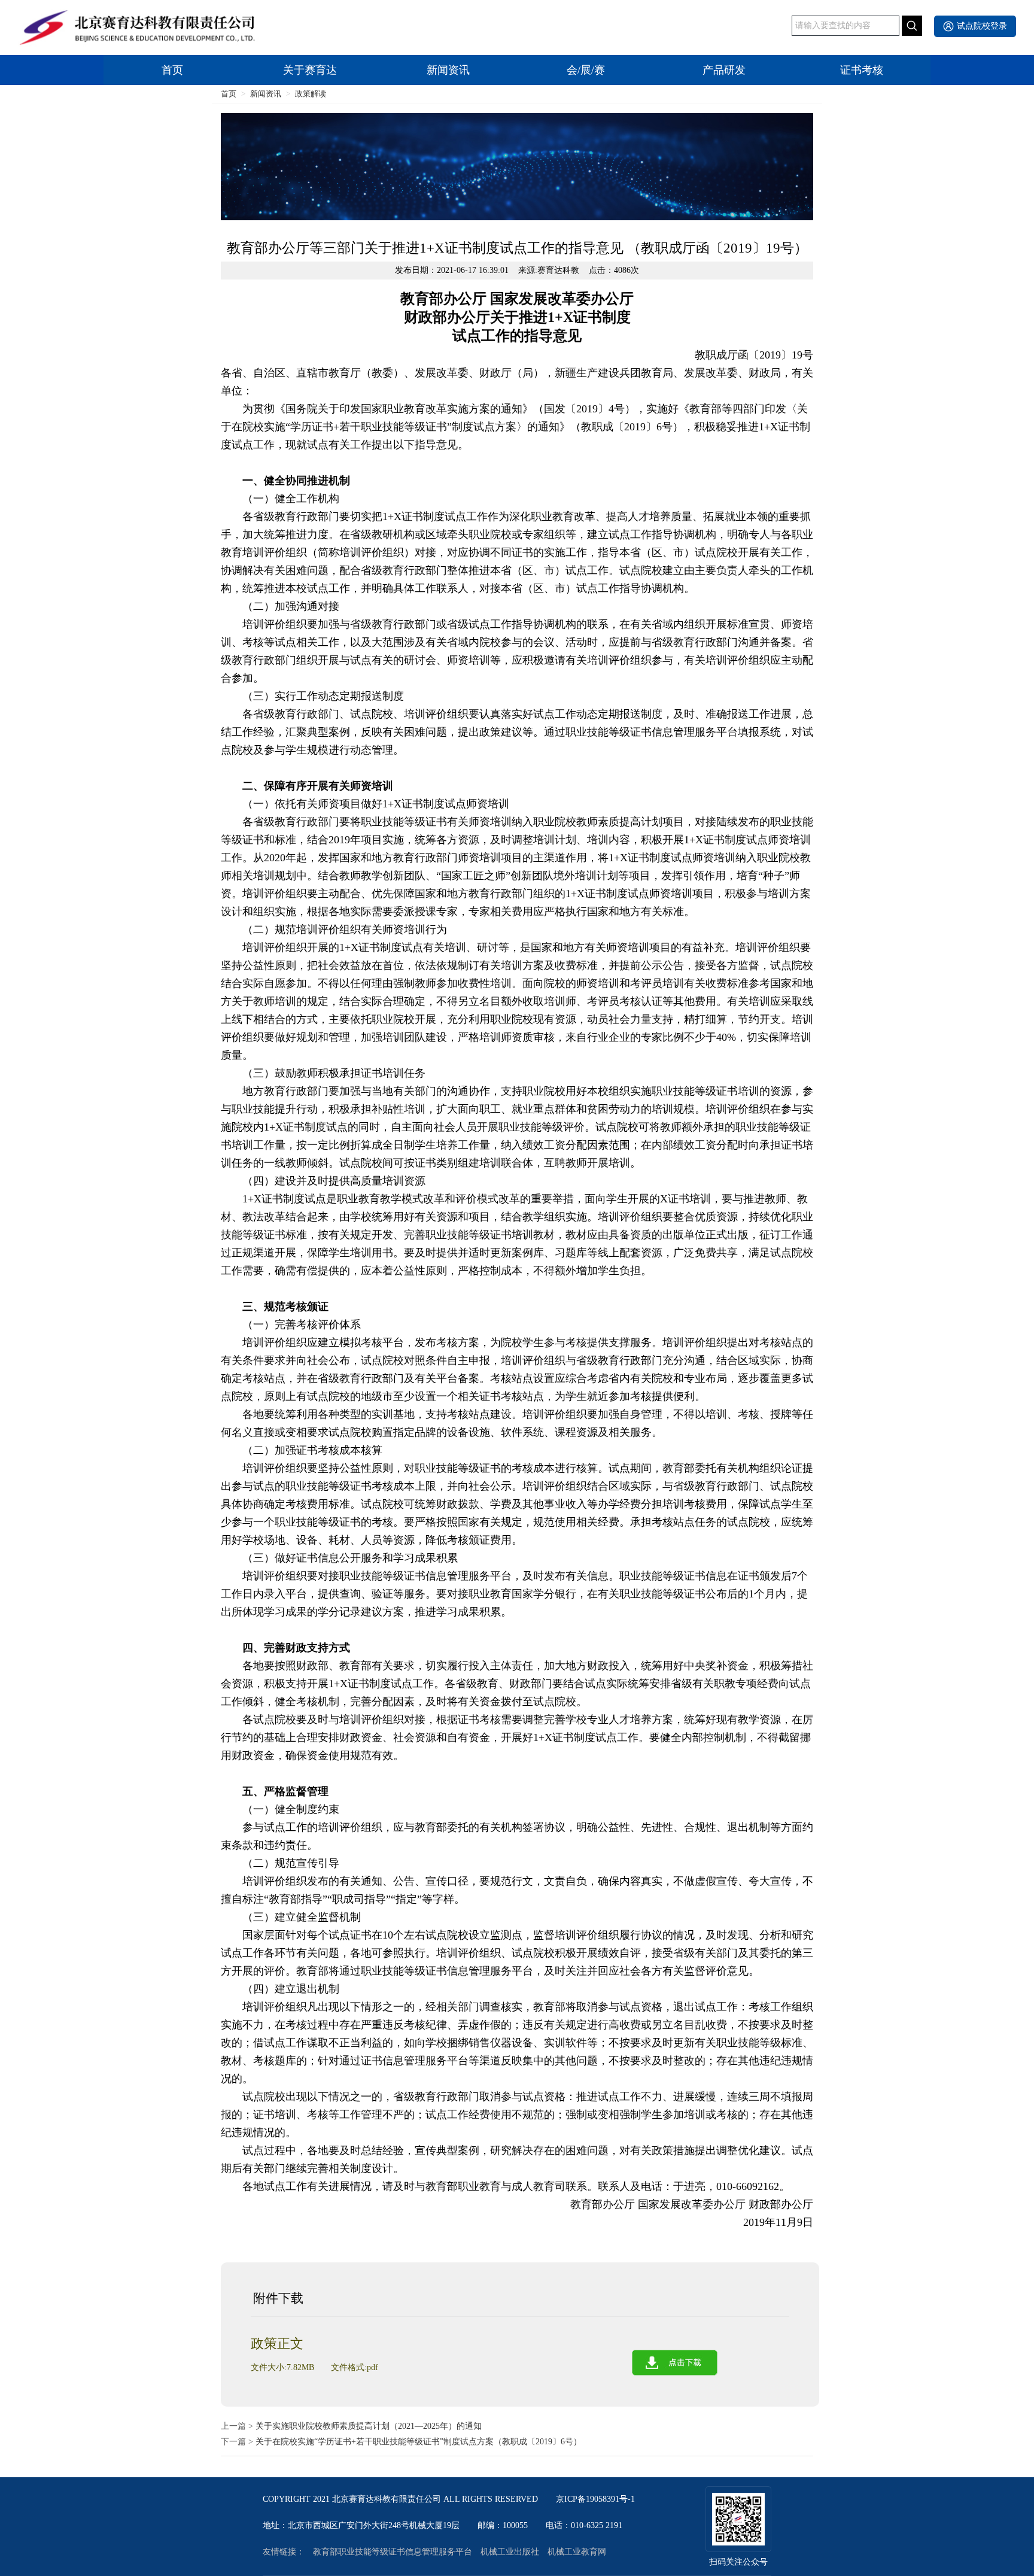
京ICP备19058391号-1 (595, 2499)
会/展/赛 (586, 70)
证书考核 (862, 70)
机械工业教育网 (577, 2552)
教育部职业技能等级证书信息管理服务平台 (393, 2552)
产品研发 (724, 70)
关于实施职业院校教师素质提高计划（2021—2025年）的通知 (369, 2426)
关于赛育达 (310, 70)
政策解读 (311, 94)
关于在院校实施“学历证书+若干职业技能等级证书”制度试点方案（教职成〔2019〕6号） (419, 2442)
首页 (172, 70)
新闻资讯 (448, 70)
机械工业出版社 (510, 2552)
